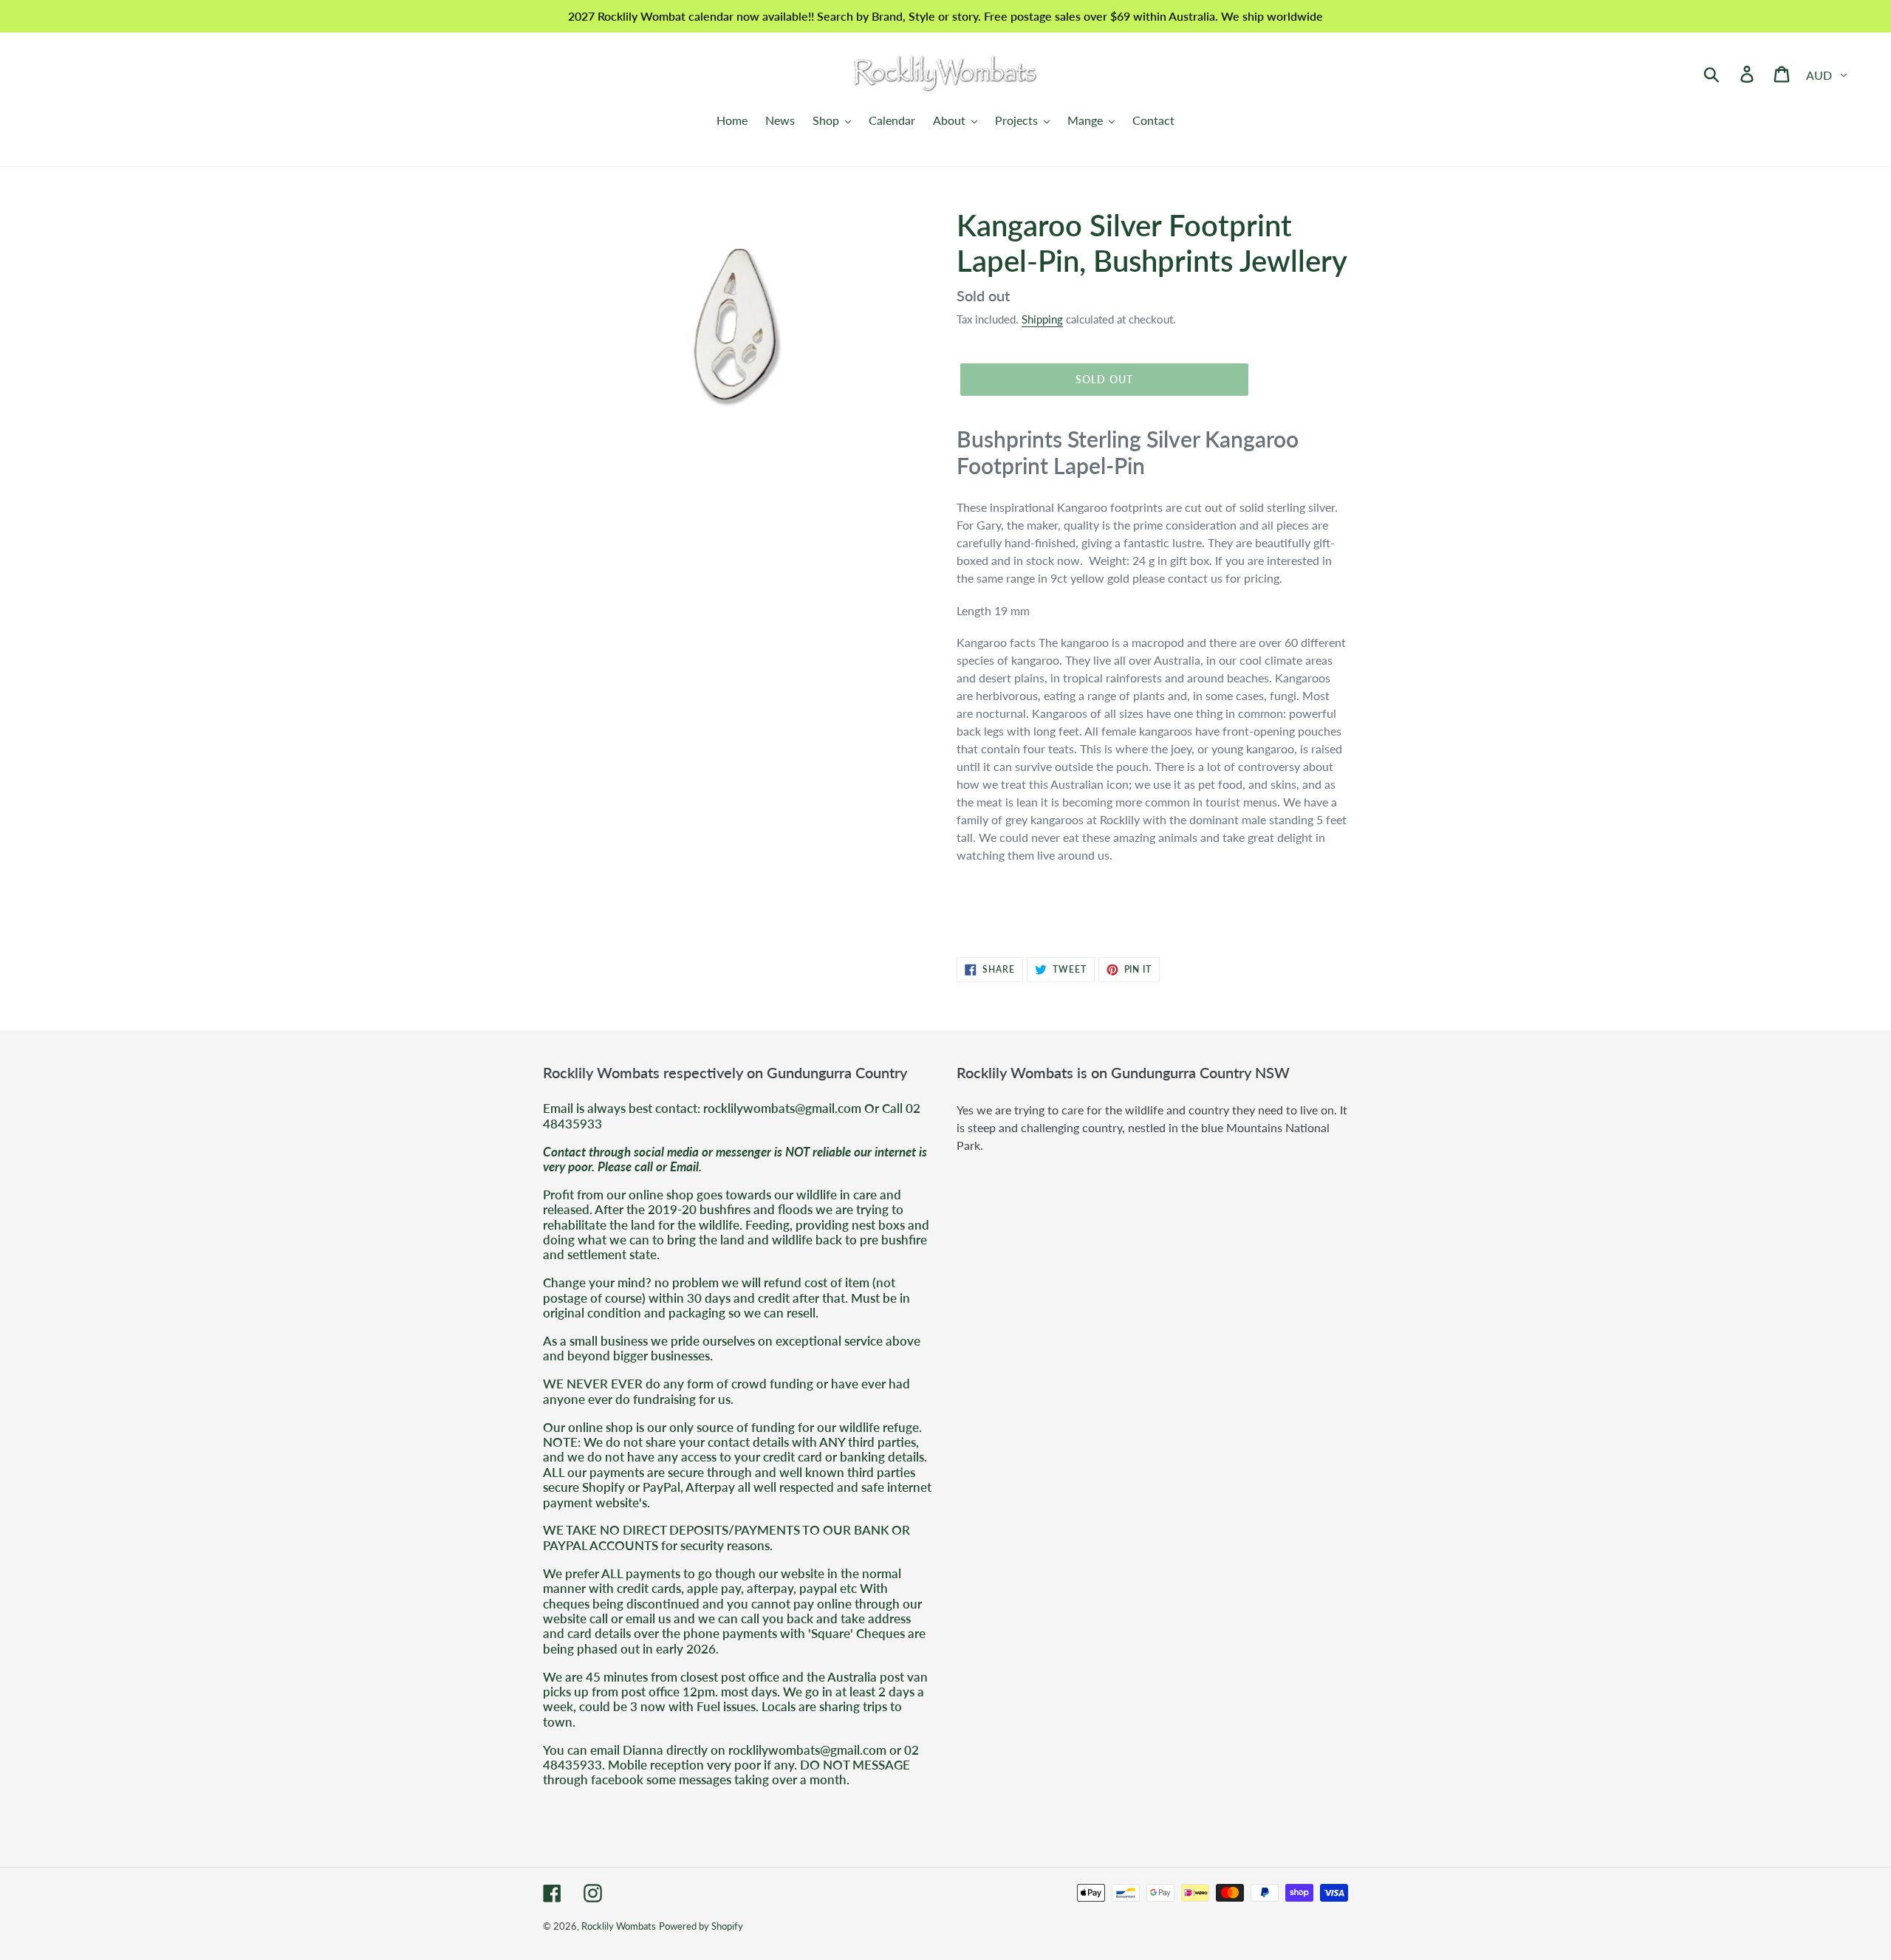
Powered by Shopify (701, 1926)
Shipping (1042, 319)
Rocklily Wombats (619, 1926)
